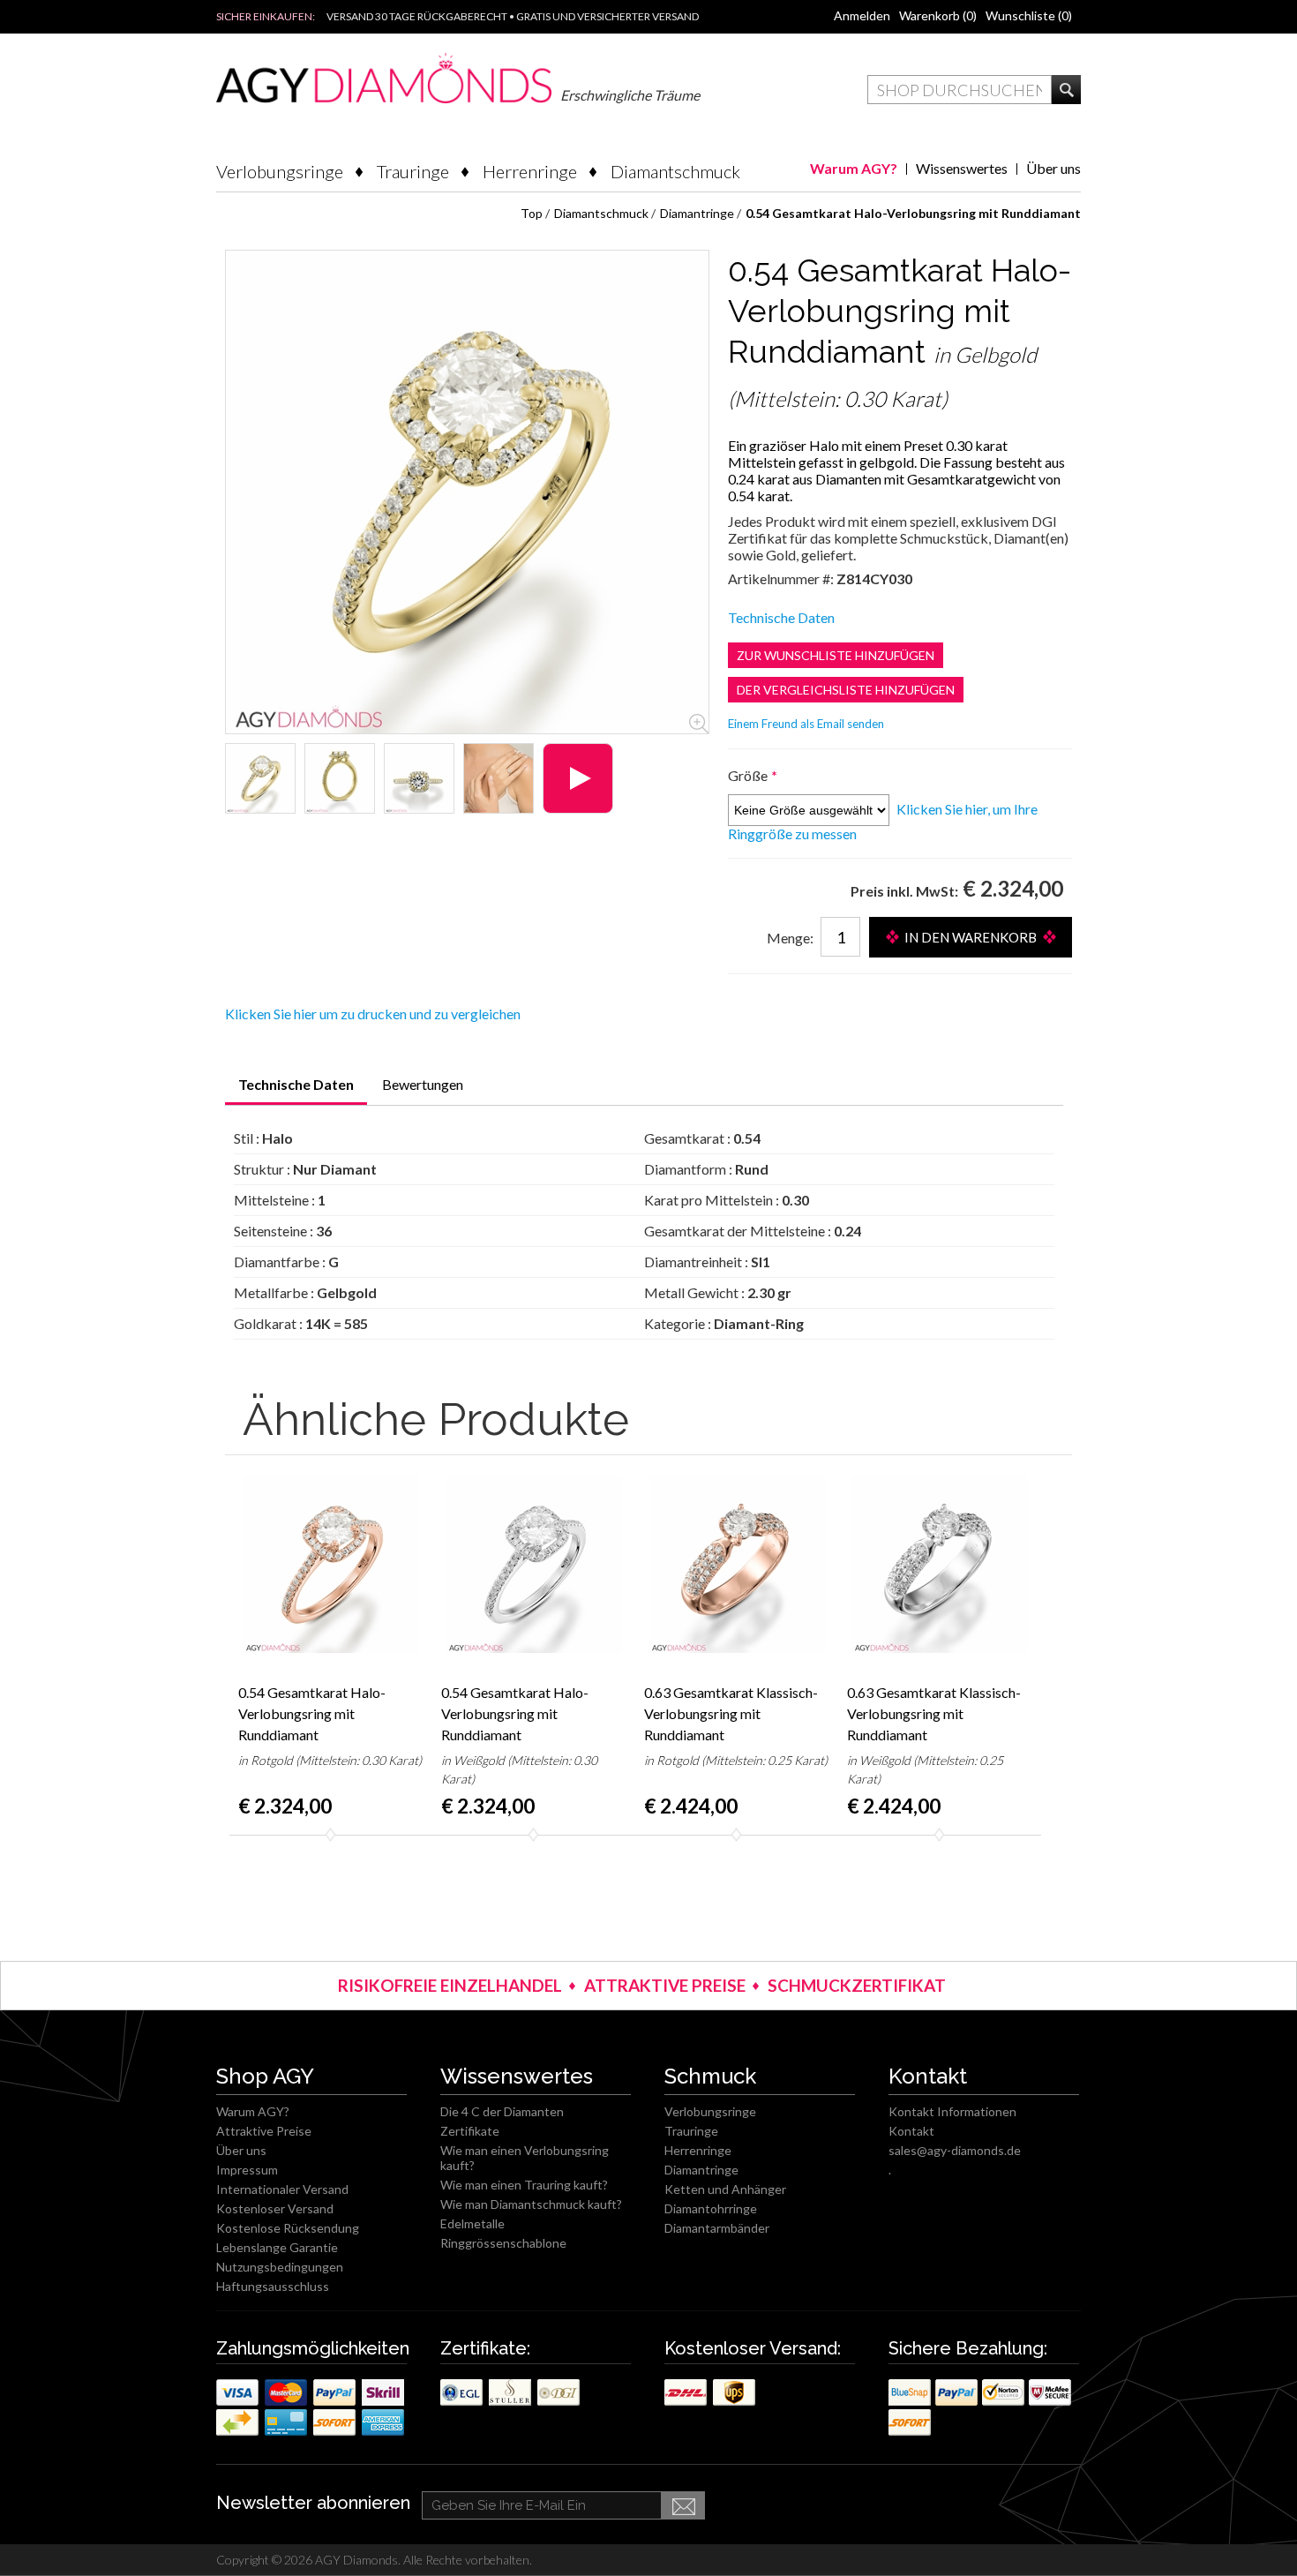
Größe (749, 775)
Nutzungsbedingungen (280, 2267)
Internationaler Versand (282, 2189)
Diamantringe (701, 2170)
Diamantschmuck (675, 171)
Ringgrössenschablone (503, 2243)
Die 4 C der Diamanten (502, 2111)
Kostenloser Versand (275, 2208)
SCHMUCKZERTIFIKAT (857, 1985)
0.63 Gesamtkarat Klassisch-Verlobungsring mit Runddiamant (731, 1713)
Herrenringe (530, 171)
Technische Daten (781, 617)
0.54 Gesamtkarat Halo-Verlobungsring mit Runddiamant (312, 1713)
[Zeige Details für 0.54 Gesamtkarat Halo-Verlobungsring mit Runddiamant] (260, 778)
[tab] (296, 1090)
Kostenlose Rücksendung (288, 2228)
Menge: (790, 938)
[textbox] (960, 90)
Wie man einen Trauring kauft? (524, 2185)
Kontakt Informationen (952, 2111)
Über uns (1053, 168)
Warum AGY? (854, 168)
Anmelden (862, 15)
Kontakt (911, 2131)
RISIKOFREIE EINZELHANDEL (450, 1985)
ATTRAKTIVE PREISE (665, 1985)
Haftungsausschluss (273, 2286)
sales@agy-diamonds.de (955, 2150)
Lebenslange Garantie (277, 2247)
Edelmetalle (472, 2223)
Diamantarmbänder (717, 2228)
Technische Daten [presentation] (296, 1084)
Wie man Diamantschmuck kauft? (531, 2204)
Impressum (247, 2170)
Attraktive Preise (264, 2131)
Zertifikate (470, 2131)
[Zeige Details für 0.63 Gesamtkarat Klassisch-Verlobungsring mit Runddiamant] (737, 1564)
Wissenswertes (962, 168)
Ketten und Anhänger (725, 2189)
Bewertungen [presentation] (423, 1084)
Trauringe (413, 171)
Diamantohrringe (711, 2208)
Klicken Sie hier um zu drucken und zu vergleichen (373, 1014)
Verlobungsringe (280, 171)
